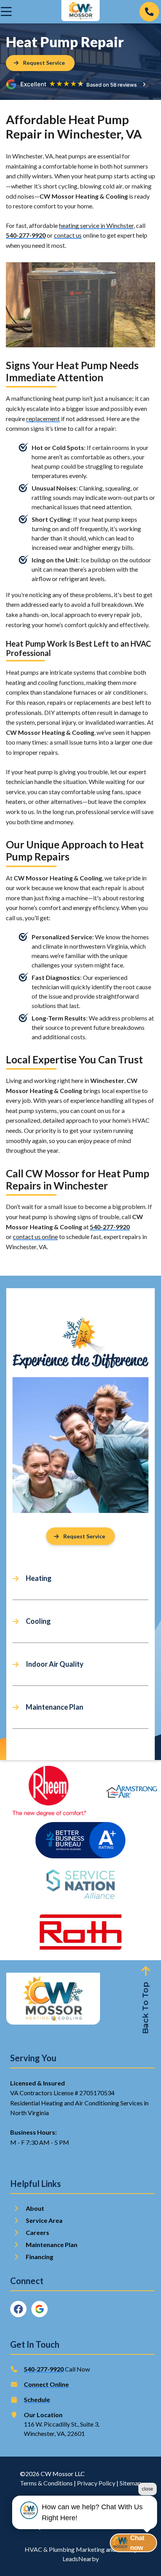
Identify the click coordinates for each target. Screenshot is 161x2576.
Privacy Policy (96, 2483)
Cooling (38, 1621)
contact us (68, 235)
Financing (39, 2257)
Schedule (37, 2399)
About (35, 2208)
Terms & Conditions (46, 2483)
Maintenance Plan (55, 1707)
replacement (43, 419)
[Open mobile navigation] (6, 12)
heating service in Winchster (96, 225)
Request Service (84, 1536)
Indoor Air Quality (55, 1664)
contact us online (35, 1236)
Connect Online (46, 2384)
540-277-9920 (26, 235)
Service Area (44, 2220)
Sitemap (131, 2483)
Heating (39, 1578)
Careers (38, 2232)
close (148, 2489)
